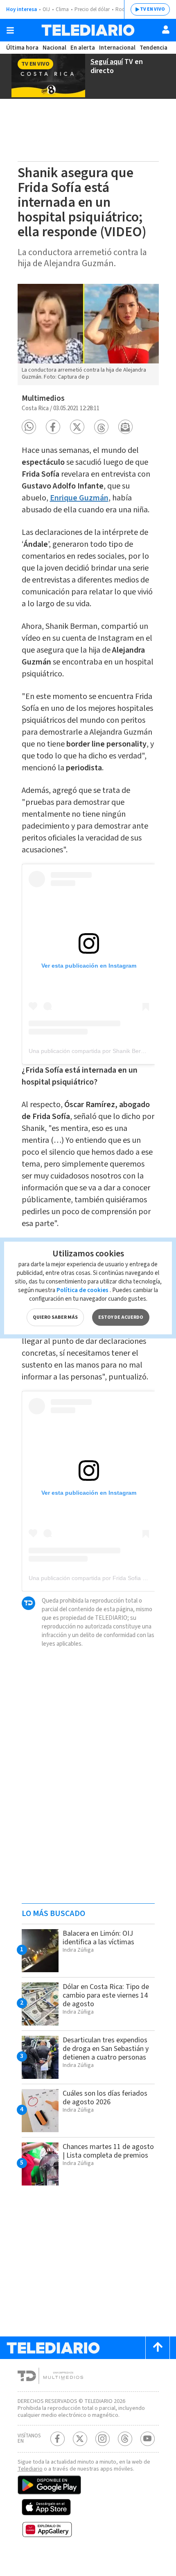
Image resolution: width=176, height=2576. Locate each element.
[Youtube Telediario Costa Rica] (148, 2439)
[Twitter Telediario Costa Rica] (80, 2439)
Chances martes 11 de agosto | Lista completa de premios (108, 2151)
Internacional (117, 48)
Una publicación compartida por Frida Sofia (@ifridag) (98, 1578)
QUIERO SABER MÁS (55, 1317)
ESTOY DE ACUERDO (121, 1317)
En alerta (83, 48)
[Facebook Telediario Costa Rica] (58, 2439)
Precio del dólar (92, 9)
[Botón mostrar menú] (10, 30)
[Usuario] (166, 30)
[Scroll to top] (158, 2348)
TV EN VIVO (152, 9)
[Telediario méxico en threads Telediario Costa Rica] (125, 2439)
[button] (29, 427)
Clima (62, 9)
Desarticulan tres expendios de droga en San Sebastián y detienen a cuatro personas (106, 2049)
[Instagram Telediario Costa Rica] (103, 2439)
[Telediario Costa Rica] (88, 30)
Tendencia (153, 48)
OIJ (46, 9)
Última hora (22, 48)
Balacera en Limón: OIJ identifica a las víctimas (98, 1938)
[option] (88, 335)
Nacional (54, 48)
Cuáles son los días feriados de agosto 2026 (105, 2098)
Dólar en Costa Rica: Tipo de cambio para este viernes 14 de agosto (106, 1995)
